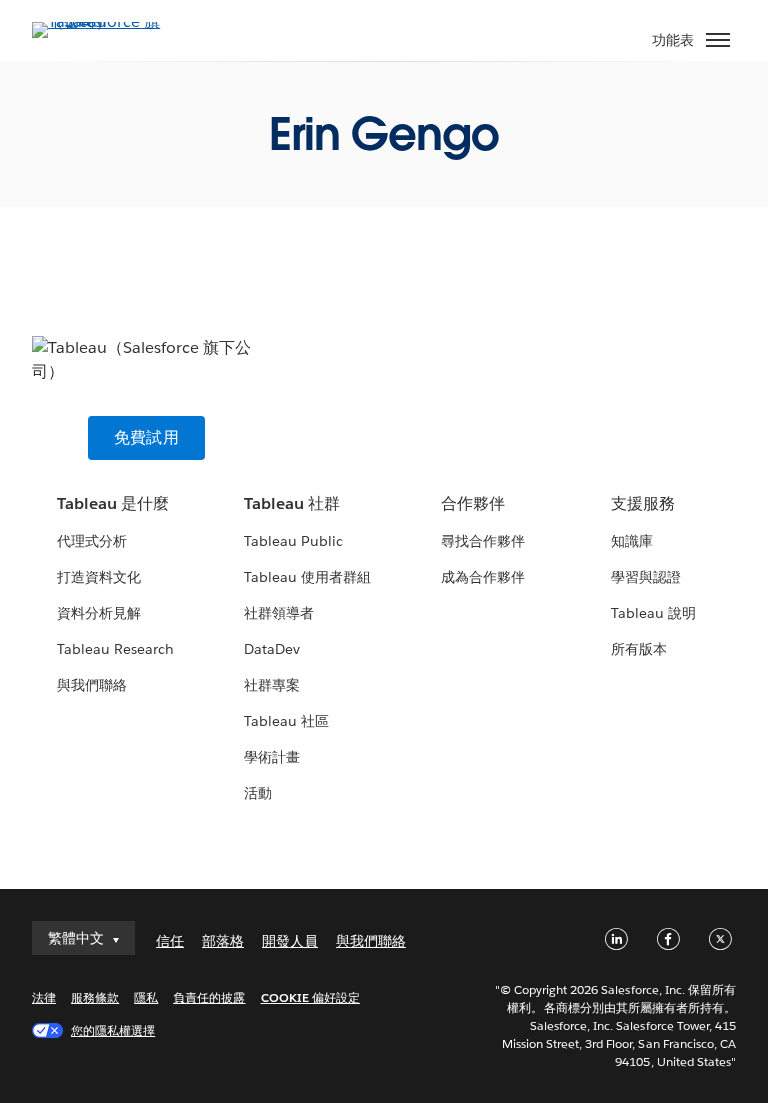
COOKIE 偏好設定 (310, 997)
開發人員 (290, 941)
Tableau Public (293, 541)
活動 (258, 793)
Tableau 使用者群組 (307, 577)
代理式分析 (92, 541)
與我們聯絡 (92, 685)
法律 (44, 997)
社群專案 (272, 685)
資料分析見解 (99, 613)
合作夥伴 (473, 503)
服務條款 (95, 997)
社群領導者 (279, 613)
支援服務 (643, 503)
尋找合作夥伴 (483, 541)
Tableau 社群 (292, 503)
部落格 (223, 941)
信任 (170, 941)
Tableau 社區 (286, 721)
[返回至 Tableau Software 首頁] (102, 21)
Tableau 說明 (653, 613)
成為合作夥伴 (483, 577)
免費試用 (146, 437)
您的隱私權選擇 (113, 1030)
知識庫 (632, 541)
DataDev (272, 649)
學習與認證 (646, 577)
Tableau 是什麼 (113, 503)
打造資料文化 (99, 577)
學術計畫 (272, 757)
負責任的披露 (209, 997)
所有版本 (639, 649)
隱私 (146, 997)
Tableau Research (115, 649)
